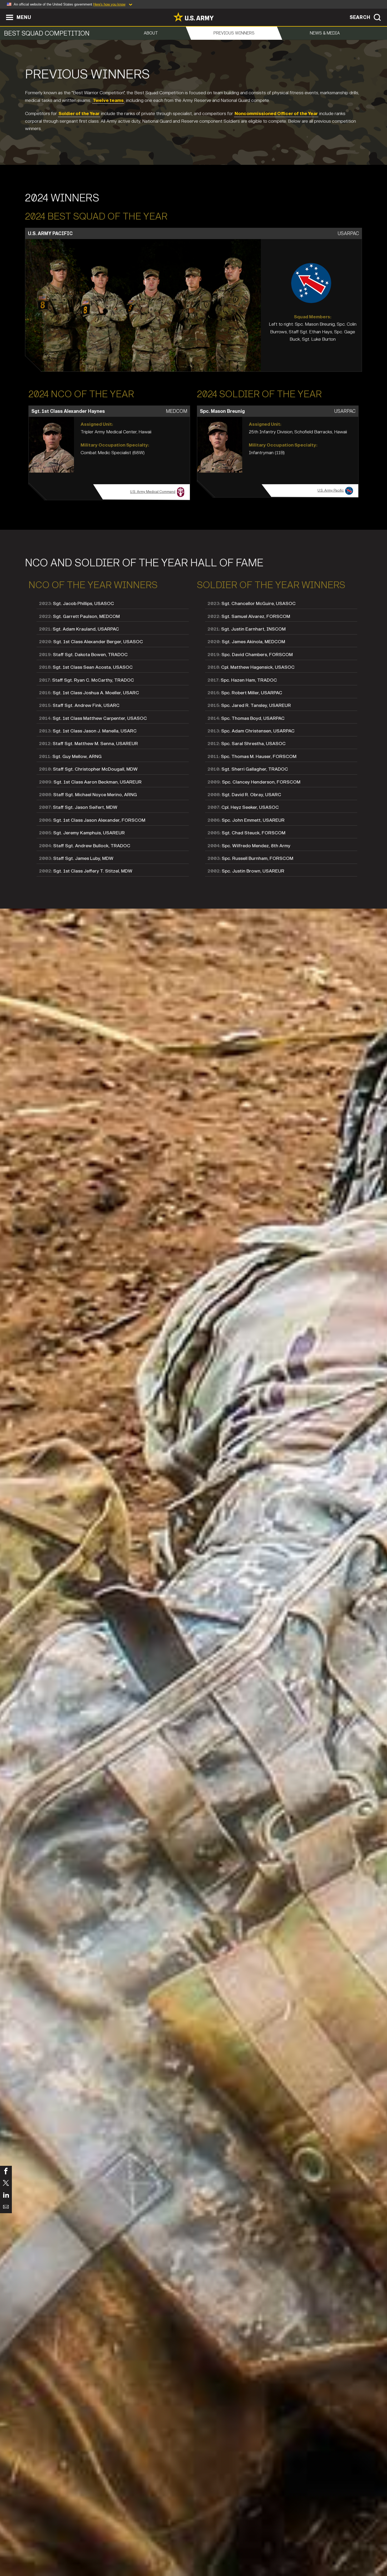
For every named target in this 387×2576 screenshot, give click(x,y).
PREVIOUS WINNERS (234, 33)
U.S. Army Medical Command (153, 492)
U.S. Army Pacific (331, 491)
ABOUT (151, 33)
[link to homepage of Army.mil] (193, 17)
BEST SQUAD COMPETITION (47, 33)
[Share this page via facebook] (6, 2172)
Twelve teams (108, 100)
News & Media (325, 33)
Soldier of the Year (79, 114)
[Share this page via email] (6, 2207)
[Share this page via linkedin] (6, 2195)
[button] (3, 11)
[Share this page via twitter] (6, 2184)
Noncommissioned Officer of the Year (276, 114)
